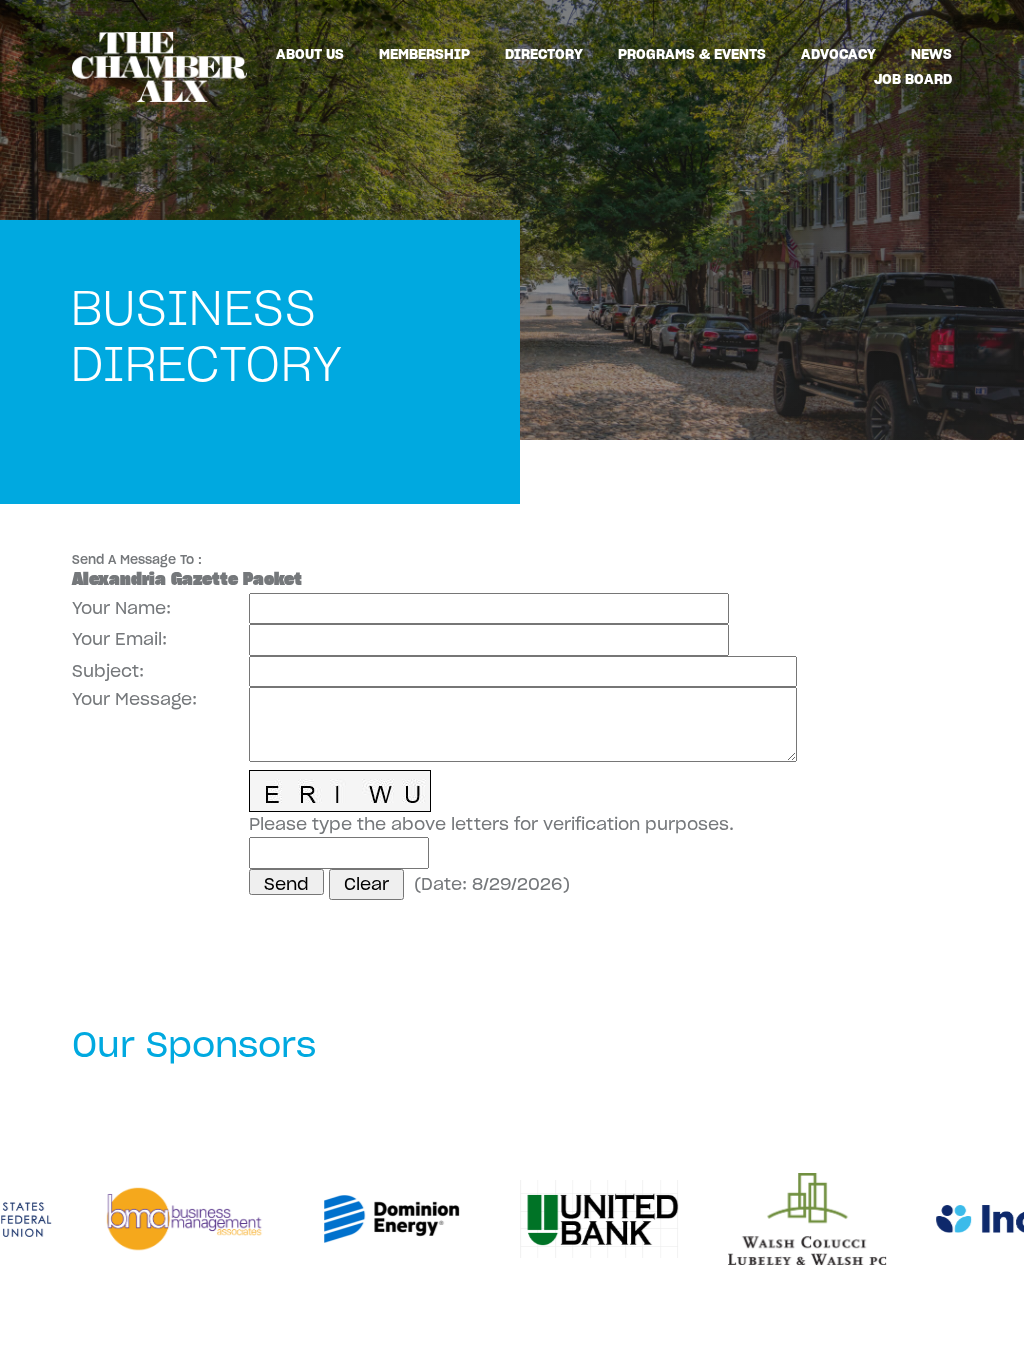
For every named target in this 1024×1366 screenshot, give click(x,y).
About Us (310, 54)
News (931, 54)
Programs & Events (692, 54)
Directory (544, 54)
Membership (424, 54)
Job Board (913, 79)
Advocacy (838, 54)
